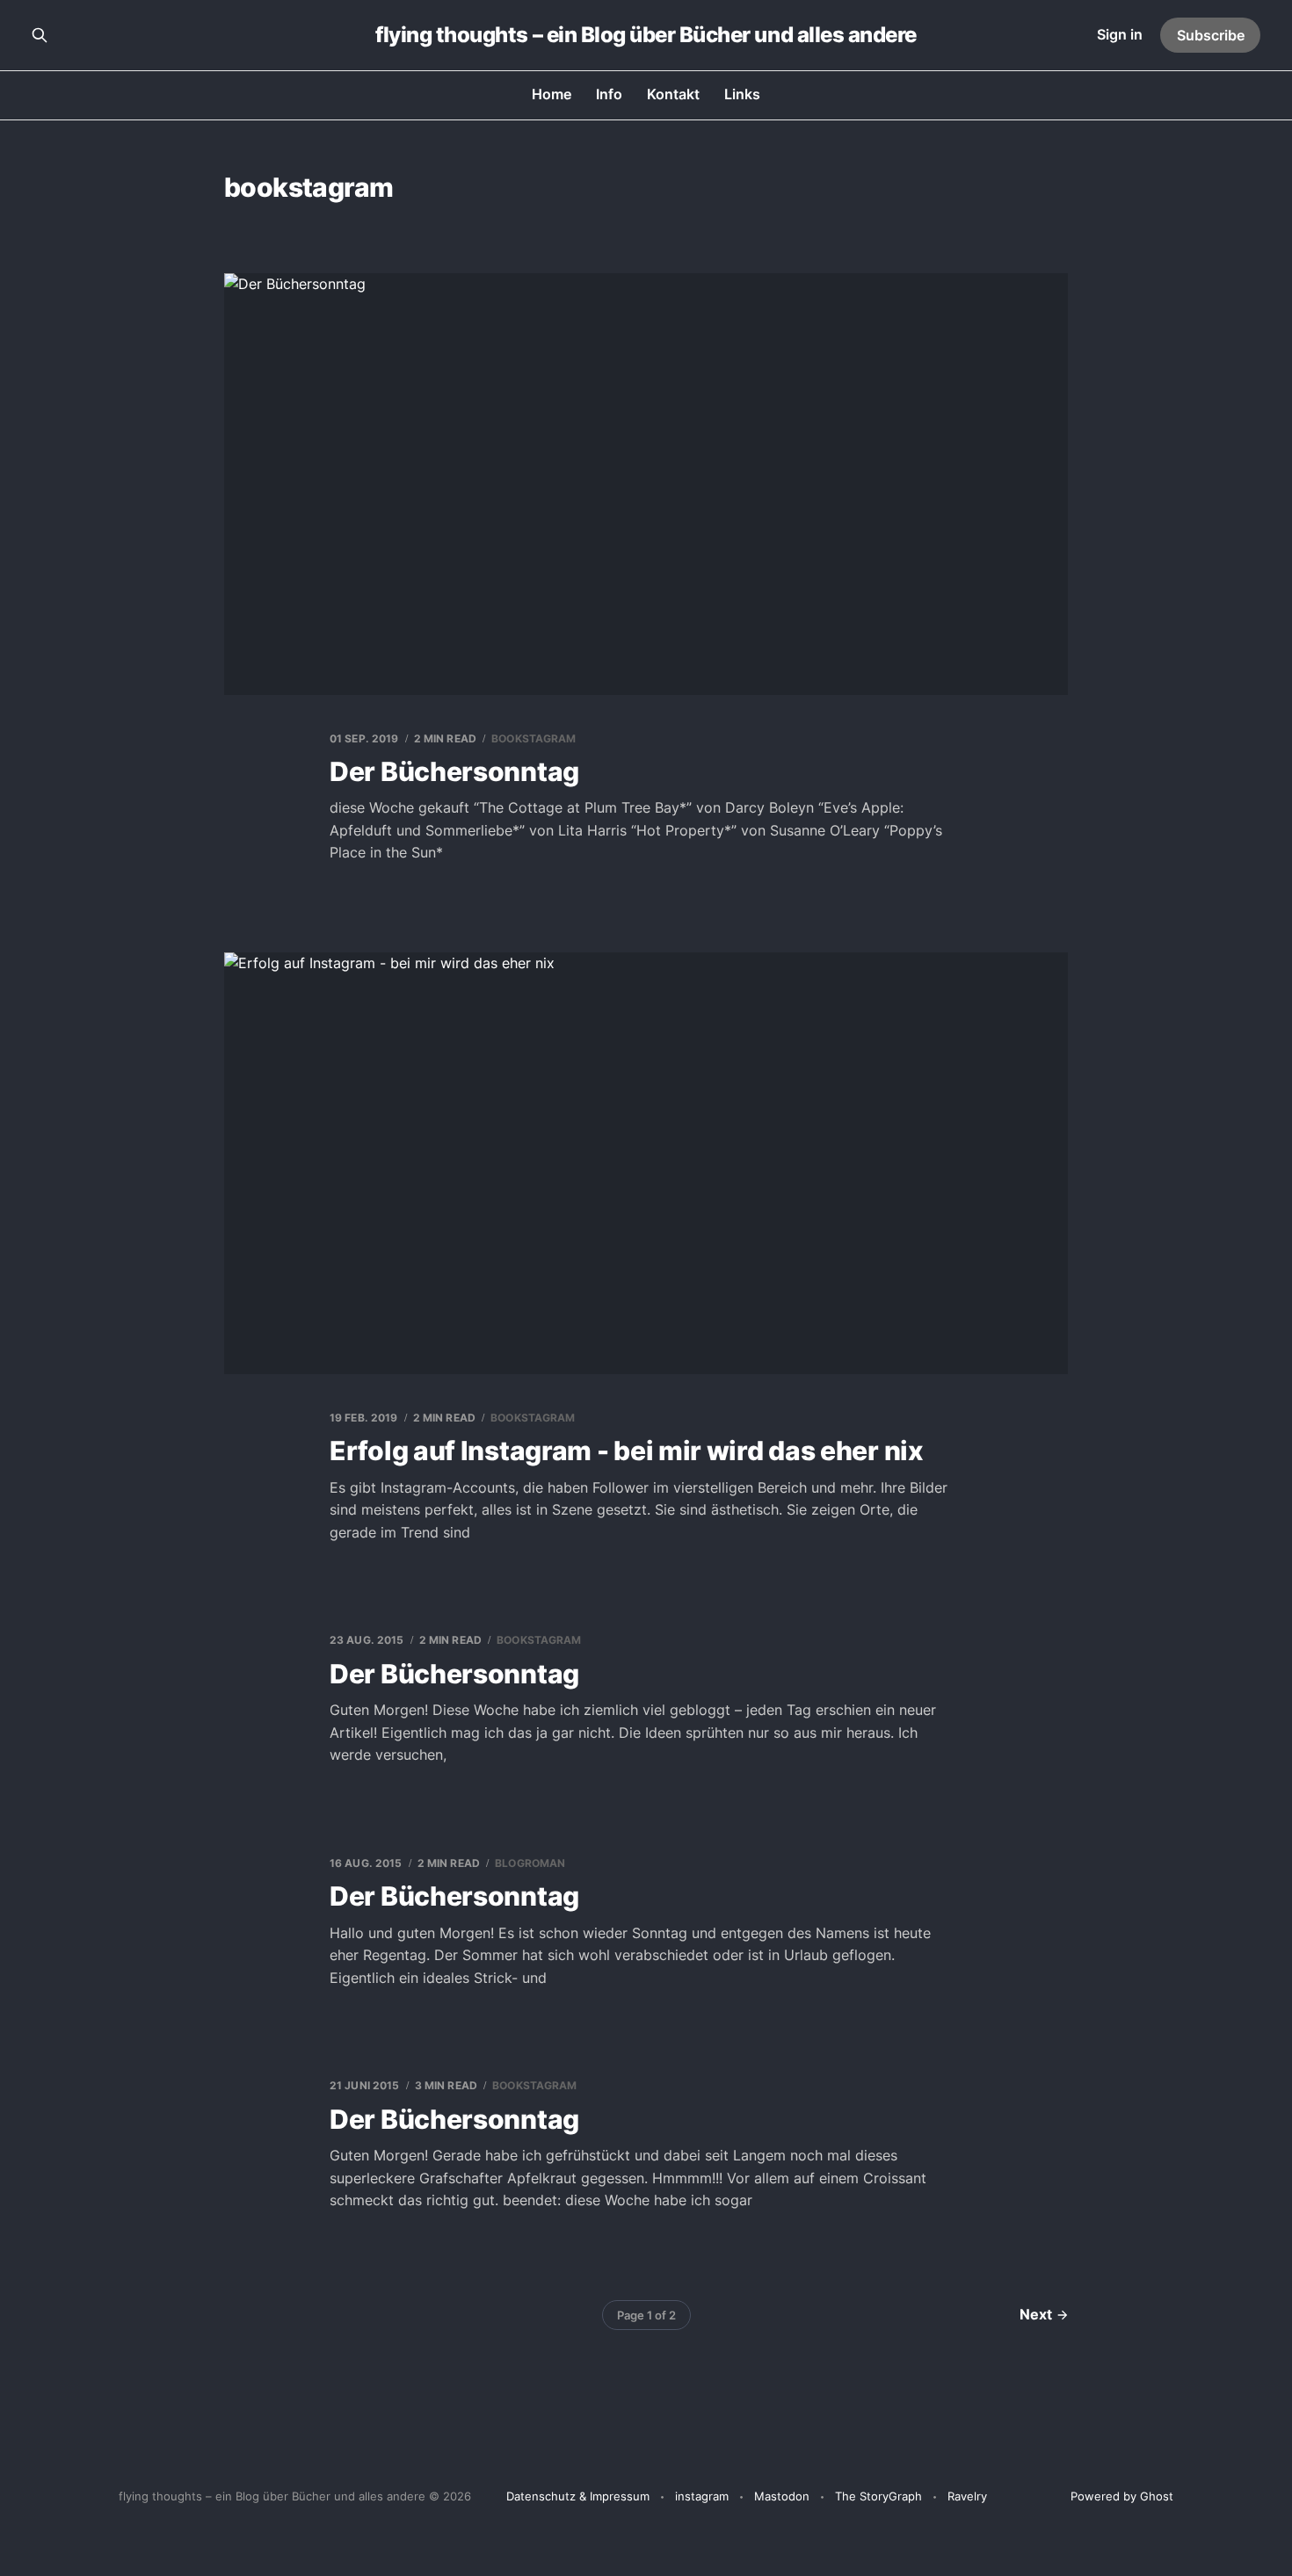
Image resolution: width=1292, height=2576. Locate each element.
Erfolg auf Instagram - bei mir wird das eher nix (627, 1451)
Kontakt (673, 94)
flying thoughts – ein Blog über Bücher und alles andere (646, 35)
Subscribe (1211, 35)
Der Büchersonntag (454, 771)
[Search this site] (40, 35)
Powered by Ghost (1122, 2496)
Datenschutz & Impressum (578, 2496)
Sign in (1120, 34)
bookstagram (533, 738)
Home (552, 94)
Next (1036, 2314)
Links (742, 94)
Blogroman (530, 1863)
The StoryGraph (878, 2496)
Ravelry (967, 2496)
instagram (702, 2496)
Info (609, 94)
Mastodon (782, 2496)
